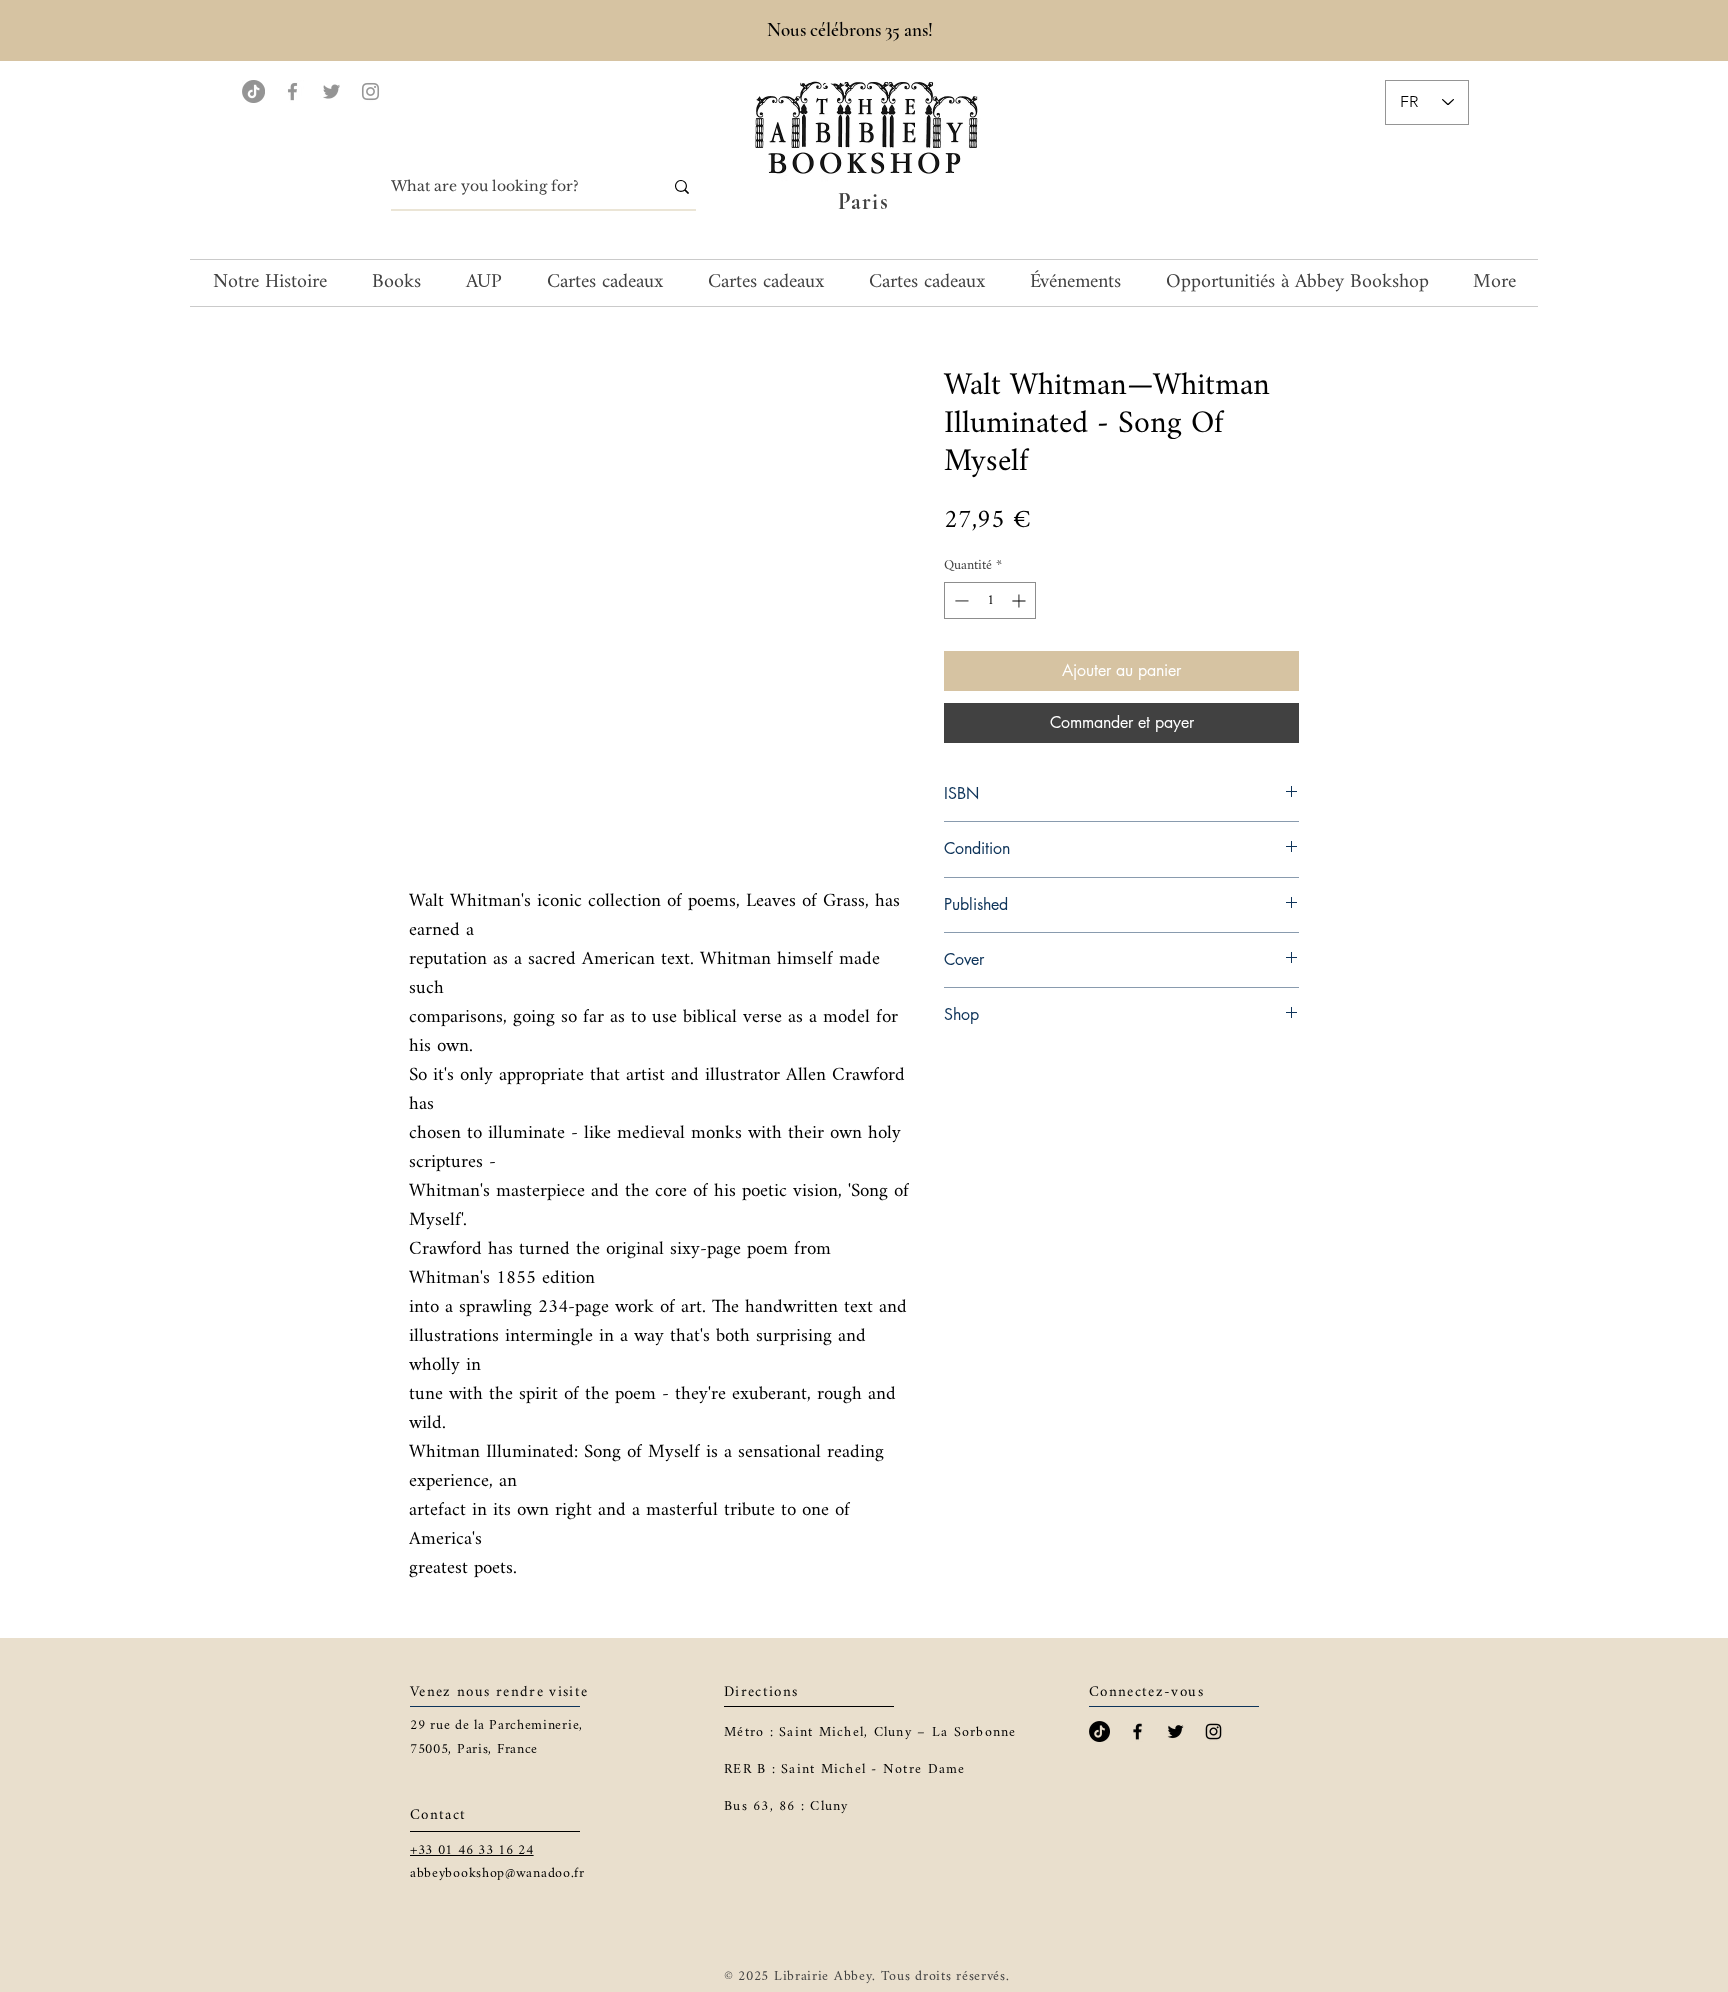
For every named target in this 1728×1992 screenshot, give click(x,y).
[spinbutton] (990, 600)
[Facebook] (292, 91)
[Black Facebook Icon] (1137, 1731)
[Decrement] (959, 600)
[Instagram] (370, 91)
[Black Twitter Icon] (1175, 1731)
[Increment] (1020, 600)
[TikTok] (253, 91)
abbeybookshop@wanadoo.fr (497, 1873)
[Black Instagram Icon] (1213, 1731)
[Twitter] (331, 91)
